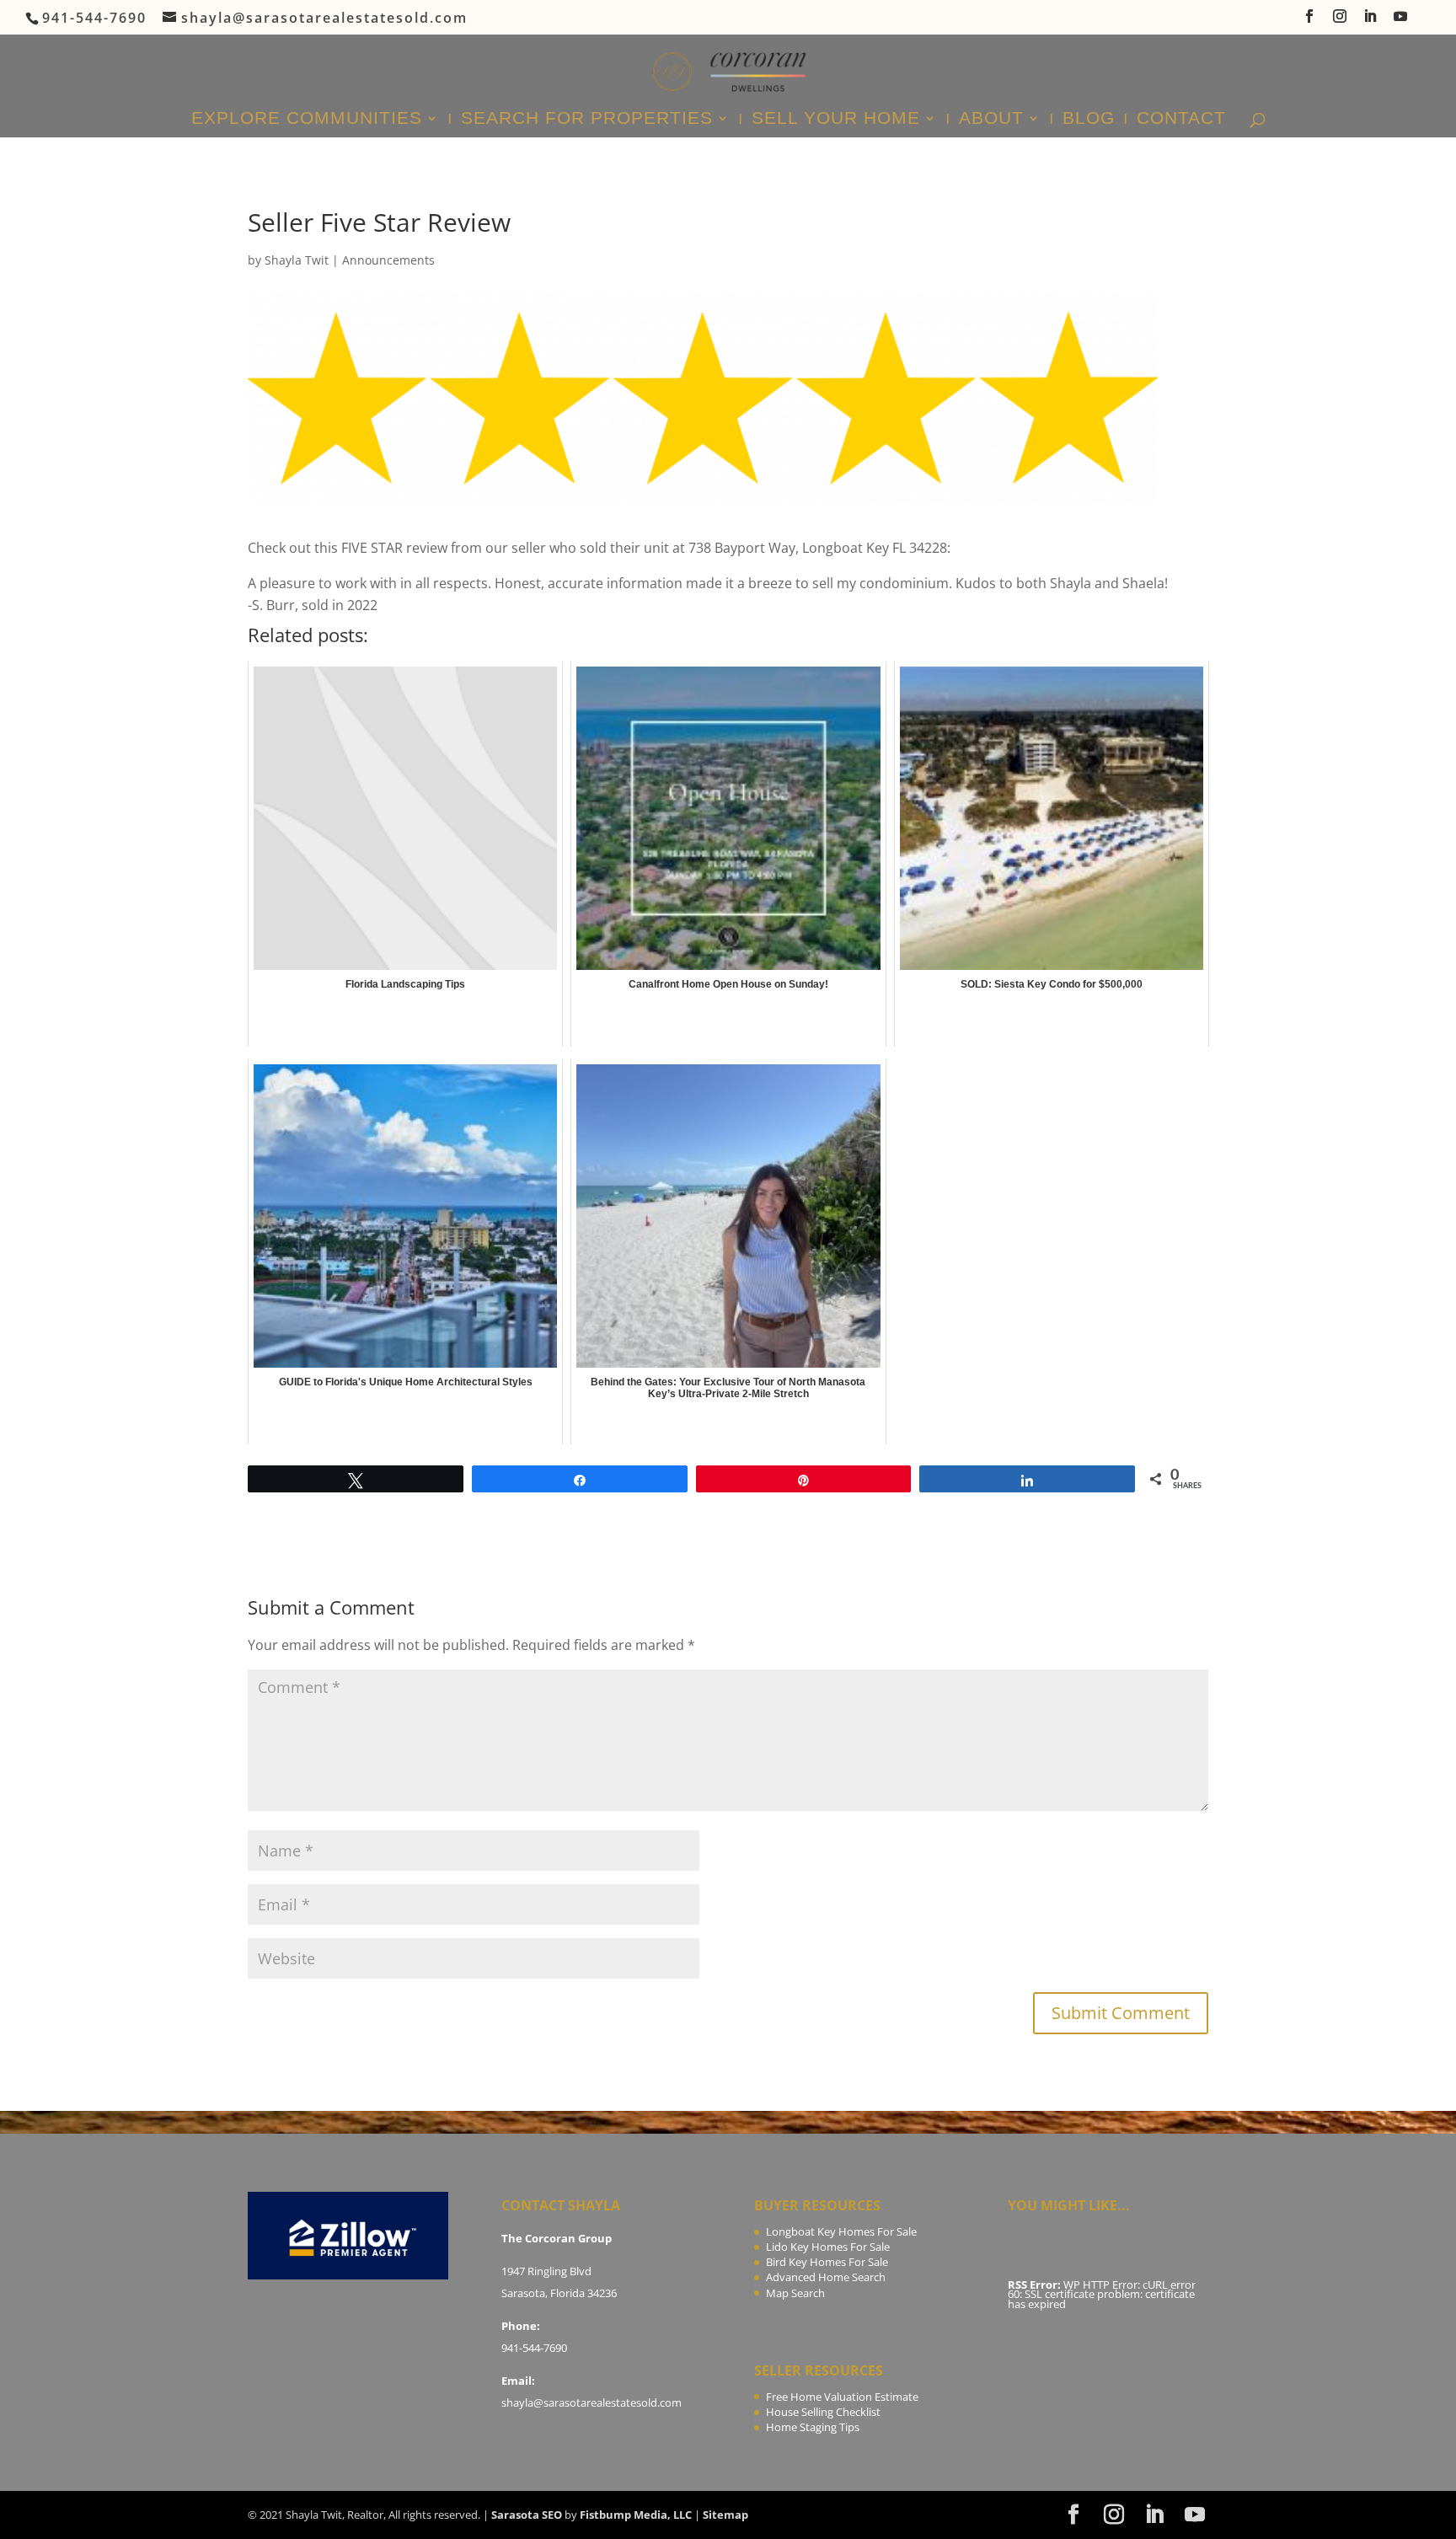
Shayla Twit (297, 260)
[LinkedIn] (1371, 21)
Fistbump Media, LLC (636, 2515)
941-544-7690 (534, 2348)
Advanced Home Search (826, 2277)
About (991, 120)
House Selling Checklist (823, 2412)
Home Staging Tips (813, 2427)
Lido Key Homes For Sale (828, 2247)
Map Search (795, 2293)
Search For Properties (587, 120)
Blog (1089, 120)
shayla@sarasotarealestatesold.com (591, 2402)
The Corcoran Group (557, 2238)
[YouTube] (1401, 21)
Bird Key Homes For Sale (827, 2262)
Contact (1181, 120)
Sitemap (725, 2515)
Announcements (388, 260)
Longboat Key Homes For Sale (841, 2231)
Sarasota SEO (527, 2515)
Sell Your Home (836, 120)
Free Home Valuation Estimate (842, 2397)
